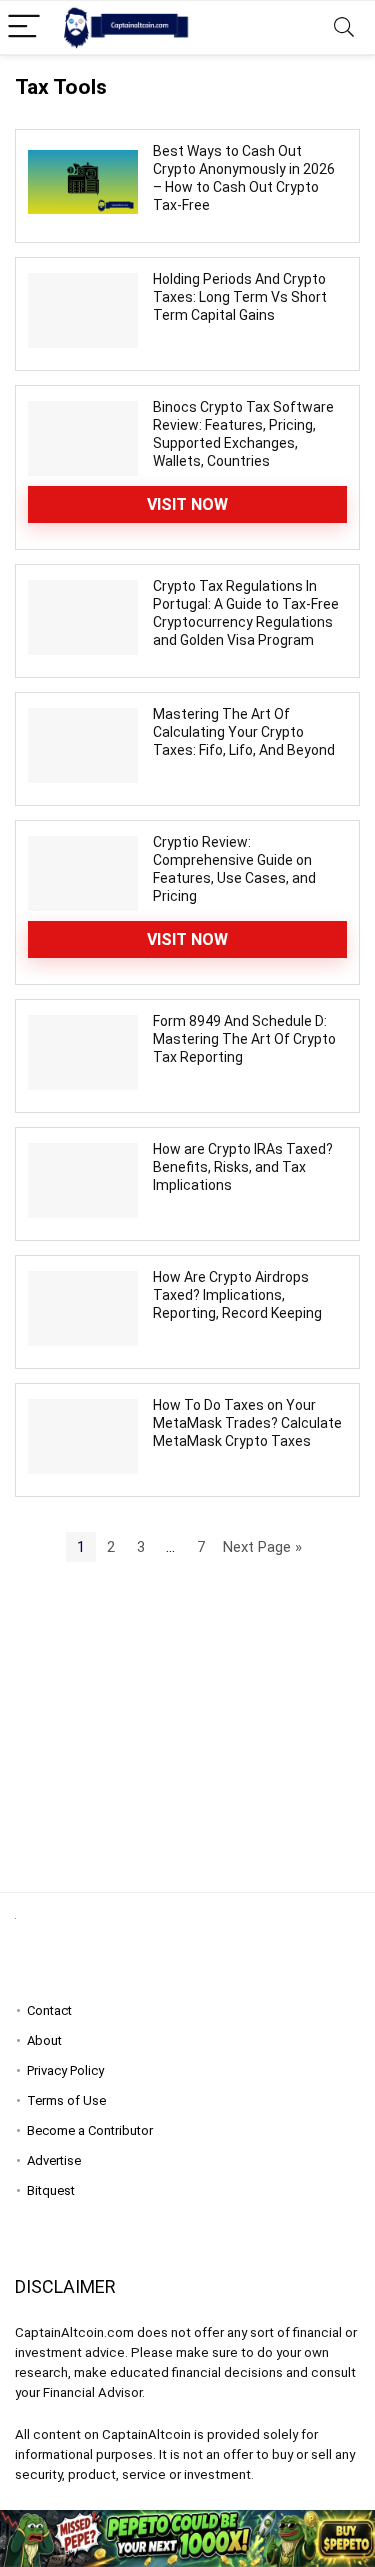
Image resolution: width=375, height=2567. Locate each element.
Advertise (54, 2160)
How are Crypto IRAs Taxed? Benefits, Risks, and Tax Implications (243, 1167)
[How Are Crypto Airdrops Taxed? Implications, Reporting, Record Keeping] (83, 1308)
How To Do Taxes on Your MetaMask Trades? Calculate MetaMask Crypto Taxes (247, 1423)
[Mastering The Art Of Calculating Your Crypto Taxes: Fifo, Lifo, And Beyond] (83, 745)
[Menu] (24, 27)
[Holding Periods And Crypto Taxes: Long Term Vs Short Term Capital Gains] (83, 310)
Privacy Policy (65, 2070)
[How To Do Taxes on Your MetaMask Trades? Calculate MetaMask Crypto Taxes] (83, 1436)
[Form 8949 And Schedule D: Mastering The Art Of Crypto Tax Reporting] (83, 1052)
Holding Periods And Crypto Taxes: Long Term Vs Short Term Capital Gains (240, 297)
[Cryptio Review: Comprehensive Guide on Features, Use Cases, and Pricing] (83, 873)
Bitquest (51, 2190)
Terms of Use (66, 2100)
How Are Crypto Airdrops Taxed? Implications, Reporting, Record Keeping (237, 1295)
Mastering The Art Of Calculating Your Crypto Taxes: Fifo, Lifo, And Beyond (244, 732)
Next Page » (262, 1547)
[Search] (344, 27)
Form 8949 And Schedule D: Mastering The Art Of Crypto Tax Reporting (244, 1039)
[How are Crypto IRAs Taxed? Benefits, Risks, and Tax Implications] (83, 1180)
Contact (49, 2010)
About (44, 2040)
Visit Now (187, 504)
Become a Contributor (90, 2130)
